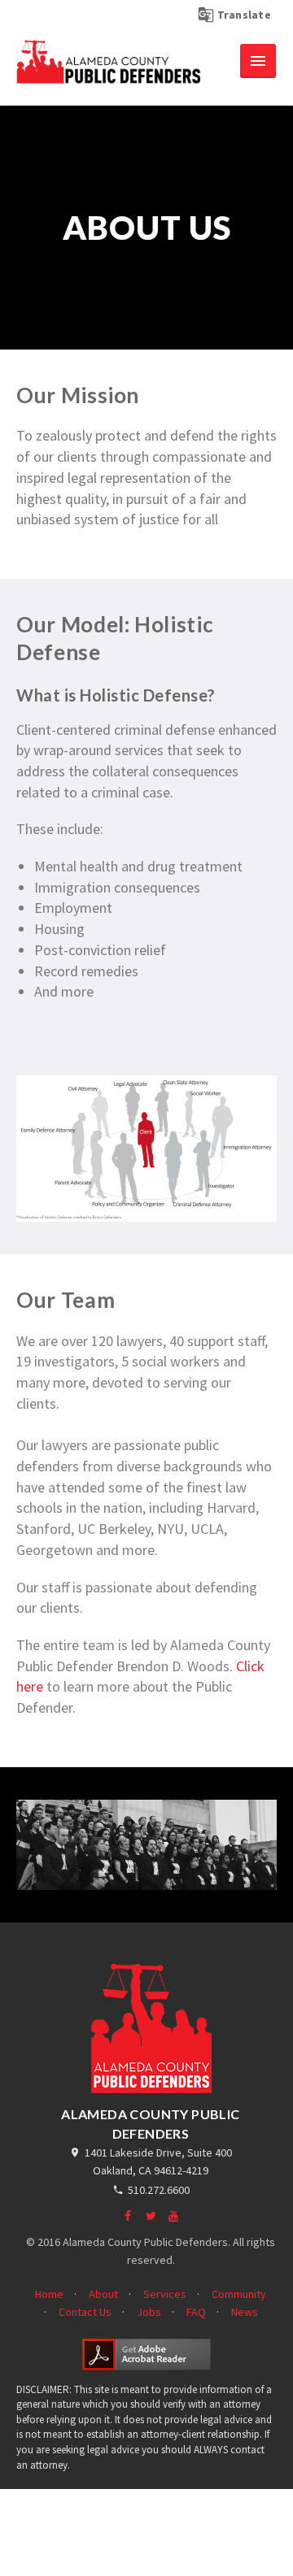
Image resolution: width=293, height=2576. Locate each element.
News (245, 2312)
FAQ (196, 2312)
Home (49, 2294)
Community (239, 2294)
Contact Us (85, 2312)
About (103, 2294)
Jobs (149, 2312)
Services (165, 2294)
